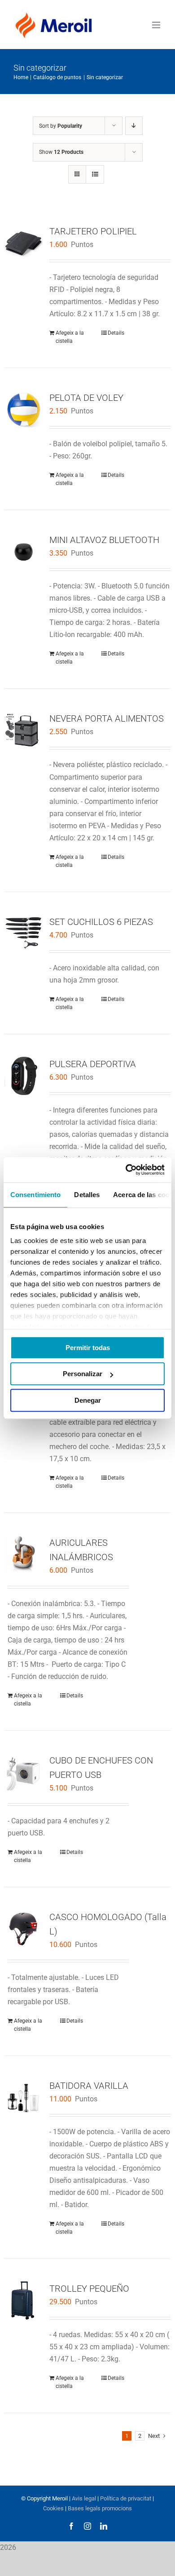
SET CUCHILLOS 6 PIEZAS (101, 922)
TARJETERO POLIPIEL (93, 231)
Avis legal (84, 2498)
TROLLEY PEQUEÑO (89, 2289)
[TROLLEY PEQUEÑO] (24, 2300)
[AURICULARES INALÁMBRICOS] (24, 1555)
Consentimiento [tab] (35, 1195)
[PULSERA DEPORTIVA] (24, 1076)
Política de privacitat (126, 2498)
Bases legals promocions (99, 2508)
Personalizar (83, 1374)
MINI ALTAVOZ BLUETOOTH (104, 540)
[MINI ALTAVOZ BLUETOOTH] (24, 552)
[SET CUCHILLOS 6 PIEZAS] (24, 934)
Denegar (88, 1400)
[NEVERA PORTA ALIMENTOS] (24, 730)
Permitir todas (88, 1348)
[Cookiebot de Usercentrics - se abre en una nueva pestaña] (126, 1170)
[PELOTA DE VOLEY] (24, 410)
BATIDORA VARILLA (89, 2086)
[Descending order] (134, 126)
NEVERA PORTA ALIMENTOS (107, 718)
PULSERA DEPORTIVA (93, 1064)
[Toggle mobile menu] (157, 25)
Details (116, 333)
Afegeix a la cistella (70, 337)
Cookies (53, 2508)
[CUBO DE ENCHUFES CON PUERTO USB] (24, 1772)
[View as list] (95, 174)
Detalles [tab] (87, 1195)
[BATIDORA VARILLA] (24, 2098)
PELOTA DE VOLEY (86, 398)
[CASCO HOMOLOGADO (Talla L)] (24, 1929)
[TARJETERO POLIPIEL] (24, 243)
